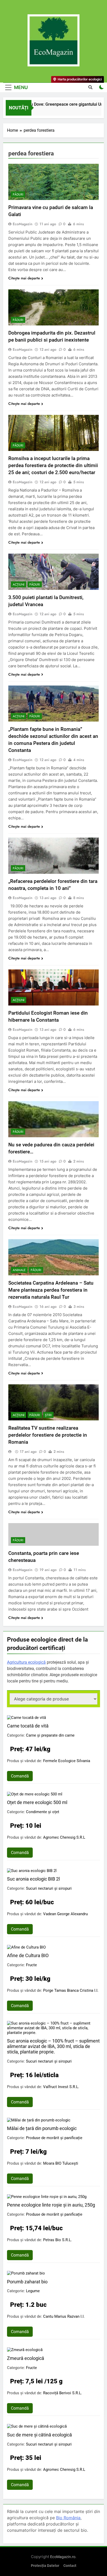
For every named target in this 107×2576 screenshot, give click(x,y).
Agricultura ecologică (26, 1662)
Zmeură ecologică (26, 2358)
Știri (48, 1415)
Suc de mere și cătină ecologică (39, 2435)
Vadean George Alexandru (65, 1914)
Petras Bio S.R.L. (58, 2240)
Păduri (18, 194)
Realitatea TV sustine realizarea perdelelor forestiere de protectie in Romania (48, 1435)
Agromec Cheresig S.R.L (64, 1837)
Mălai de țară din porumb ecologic (42, 2128)
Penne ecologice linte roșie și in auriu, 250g (51, 2205)
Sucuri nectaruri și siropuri (49, 1888)
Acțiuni (19, 585)
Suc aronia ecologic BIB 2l (33, 1879)
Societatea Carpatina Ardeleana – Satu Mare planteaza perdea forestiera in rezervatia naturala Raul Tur (51, 1290)
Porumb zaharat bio (27, 2282)
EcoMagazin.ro (63, 2557)
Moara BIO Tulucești (61, 2163)
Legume (33, 2291)
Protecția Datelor (45, 2566)
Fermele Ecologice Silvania (67, 1761)
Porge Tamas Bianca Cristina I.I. (71, 1990)
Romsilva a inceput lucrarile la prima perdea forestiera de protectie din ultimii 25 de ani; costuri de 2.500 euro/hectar (53, 465)
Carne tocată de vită (28, 1726)
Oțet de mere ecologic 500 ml (37, 1802)
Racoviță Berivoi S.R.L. (63, 2393)
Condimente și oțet (43, 1812)
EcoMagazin (23, 224)
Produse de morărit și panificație (54, 2138)
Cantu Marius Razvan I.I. (64, 2316)
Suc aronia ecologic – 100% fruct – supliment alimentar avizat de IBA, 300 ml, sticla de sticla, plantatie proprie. (53, 2046)
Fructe (31, 1965)
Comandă (20, 1776)
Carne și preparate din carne (50, 1735)
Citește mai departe (24, 278)
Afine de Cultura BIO (28, 1955)
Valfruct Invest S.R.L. (61, 2087)
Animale (19, 1270)
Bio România (68, 2518)
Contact (70, 2566)
